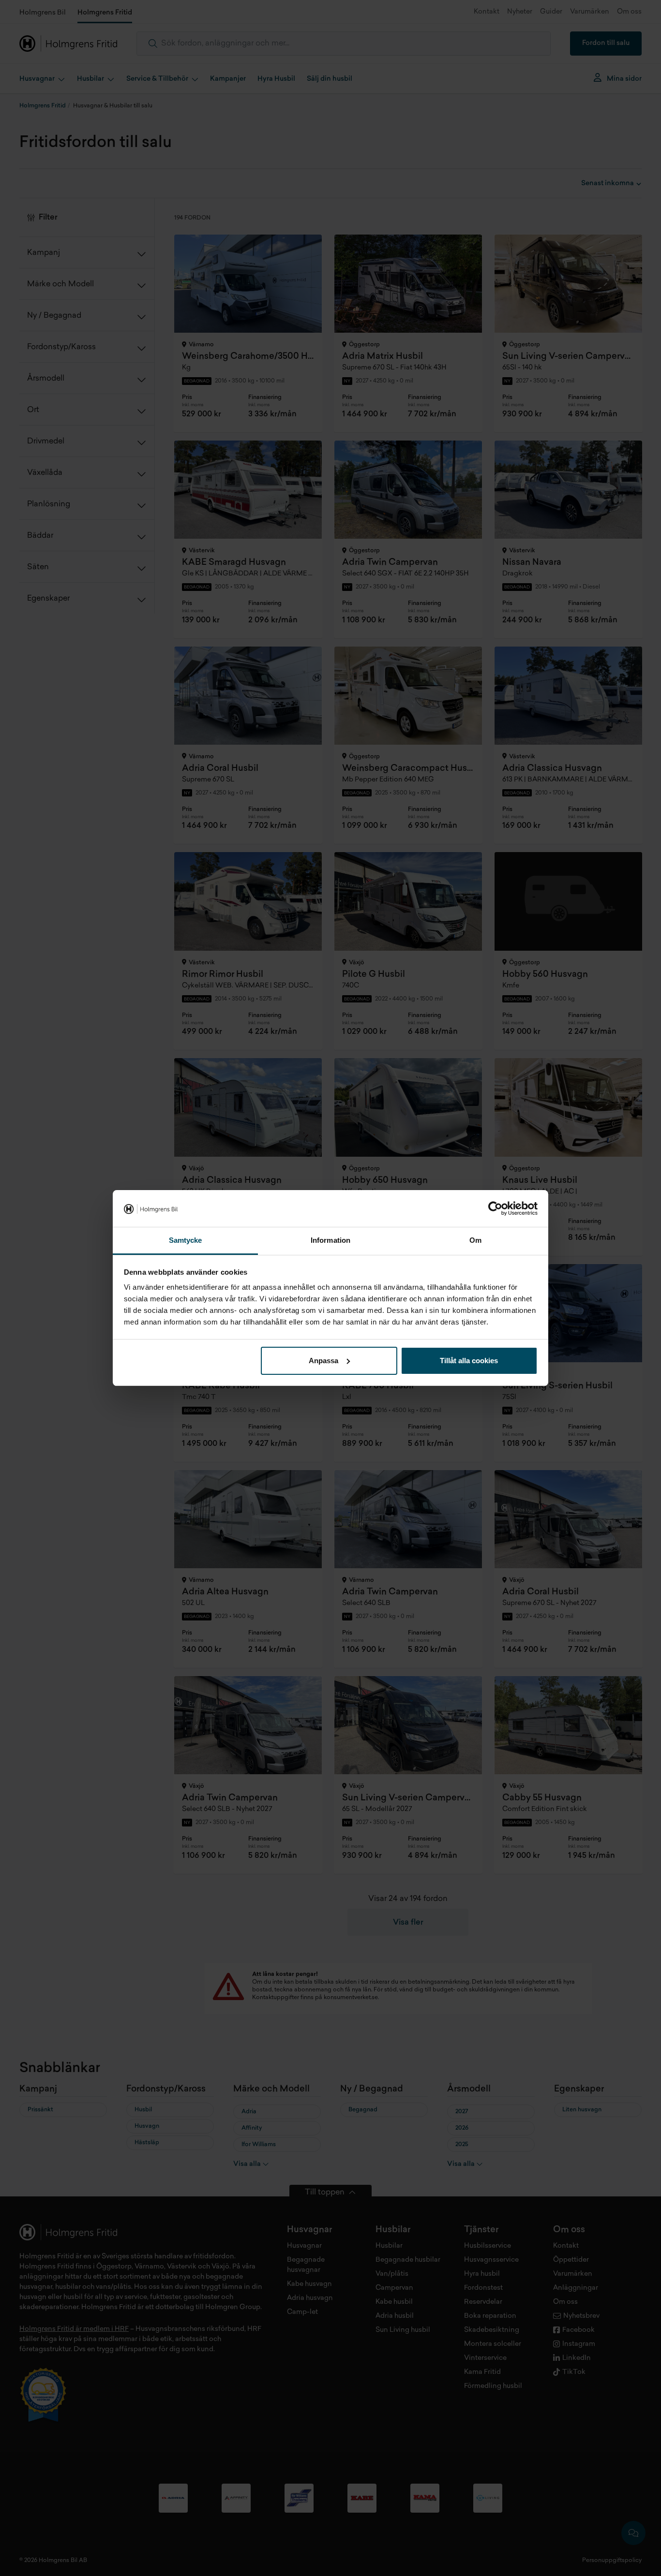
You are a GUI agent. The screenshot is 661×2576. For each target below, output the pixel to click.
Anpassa (323, 1361)
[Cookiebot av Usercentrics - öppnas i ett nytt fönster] (495, 1208)
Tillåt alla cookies (469, 1361)
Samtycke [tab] (186, 1240)
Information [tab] (330, 1240)
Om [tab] (475, 1240)
